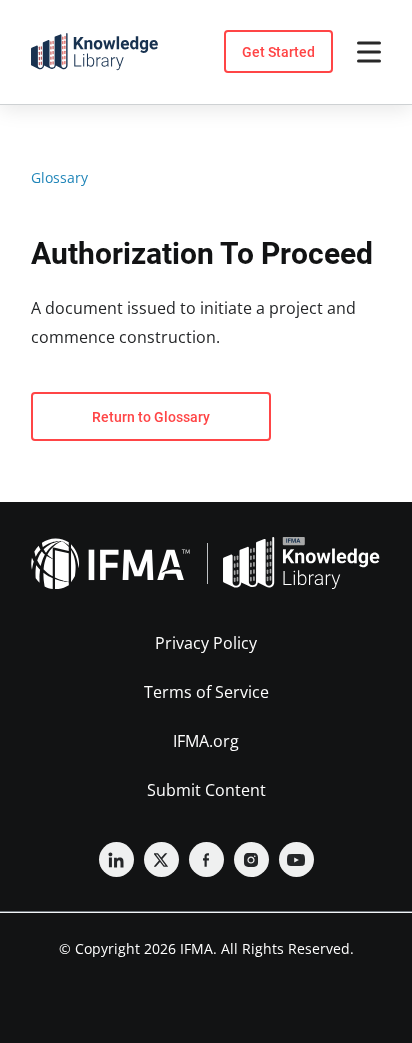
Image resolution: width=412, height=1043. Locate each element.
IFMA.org (206, 741)
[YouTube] (296, 859)
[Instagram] (251, 859)
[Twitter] (161, 859)
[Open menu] (369, 52)
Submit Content (206, 790)
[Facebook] (206, 859)
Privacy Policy (206, 643)
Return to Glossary (151, 417)
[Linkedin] (116, 859)
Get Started (278, 52)
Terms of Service (206, 692)
